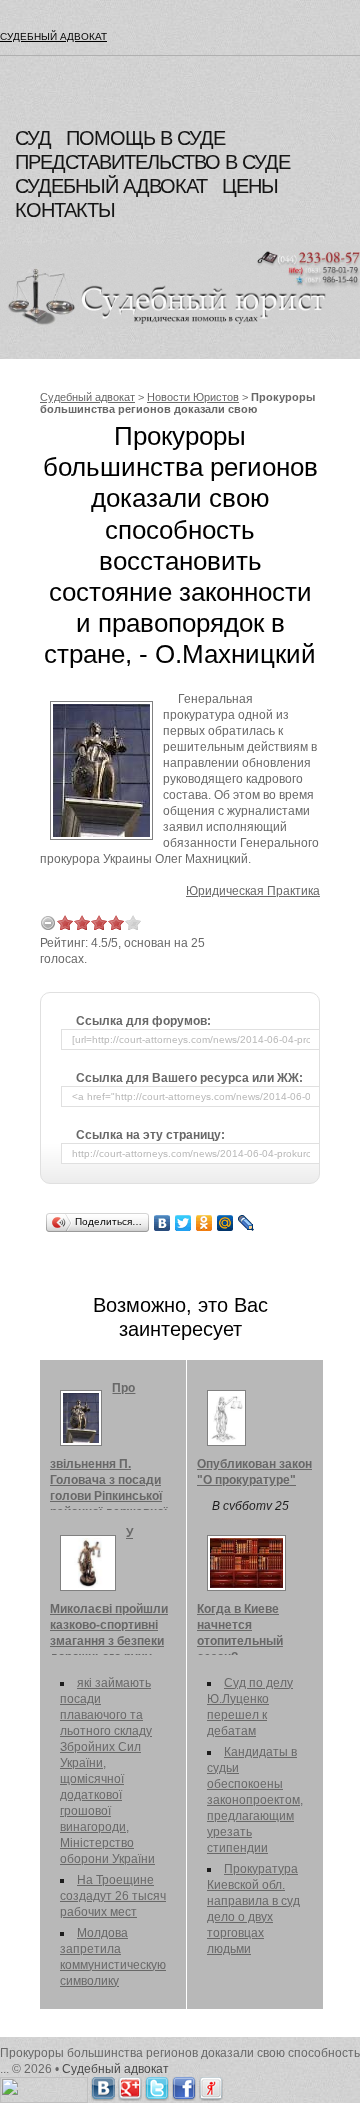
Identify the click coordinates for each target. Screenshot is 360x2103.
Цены (250, 186)
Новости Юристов (193, 397)
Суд (33, 138)
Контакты (65, 210)
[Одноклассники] (204, 1223)
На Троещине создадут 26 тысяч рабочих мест (113, 1896)
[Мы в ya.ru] (211, 2085)
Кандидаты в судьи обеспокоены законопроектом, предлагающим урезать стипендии (255, 1800)
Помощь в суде (145, 138)
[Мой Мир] (225, 1223)
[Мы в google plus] (130, 2085)
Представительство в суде (152, 162)
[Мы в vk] (103, 2085)
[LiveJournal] (246, 1223)
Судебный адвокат (53, 36)
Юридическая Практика (253, 891)
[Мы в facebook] (184, 2085)
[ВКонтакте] (162, 1223)
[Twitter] (183, 1223)
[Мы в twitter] (157, 2085)
